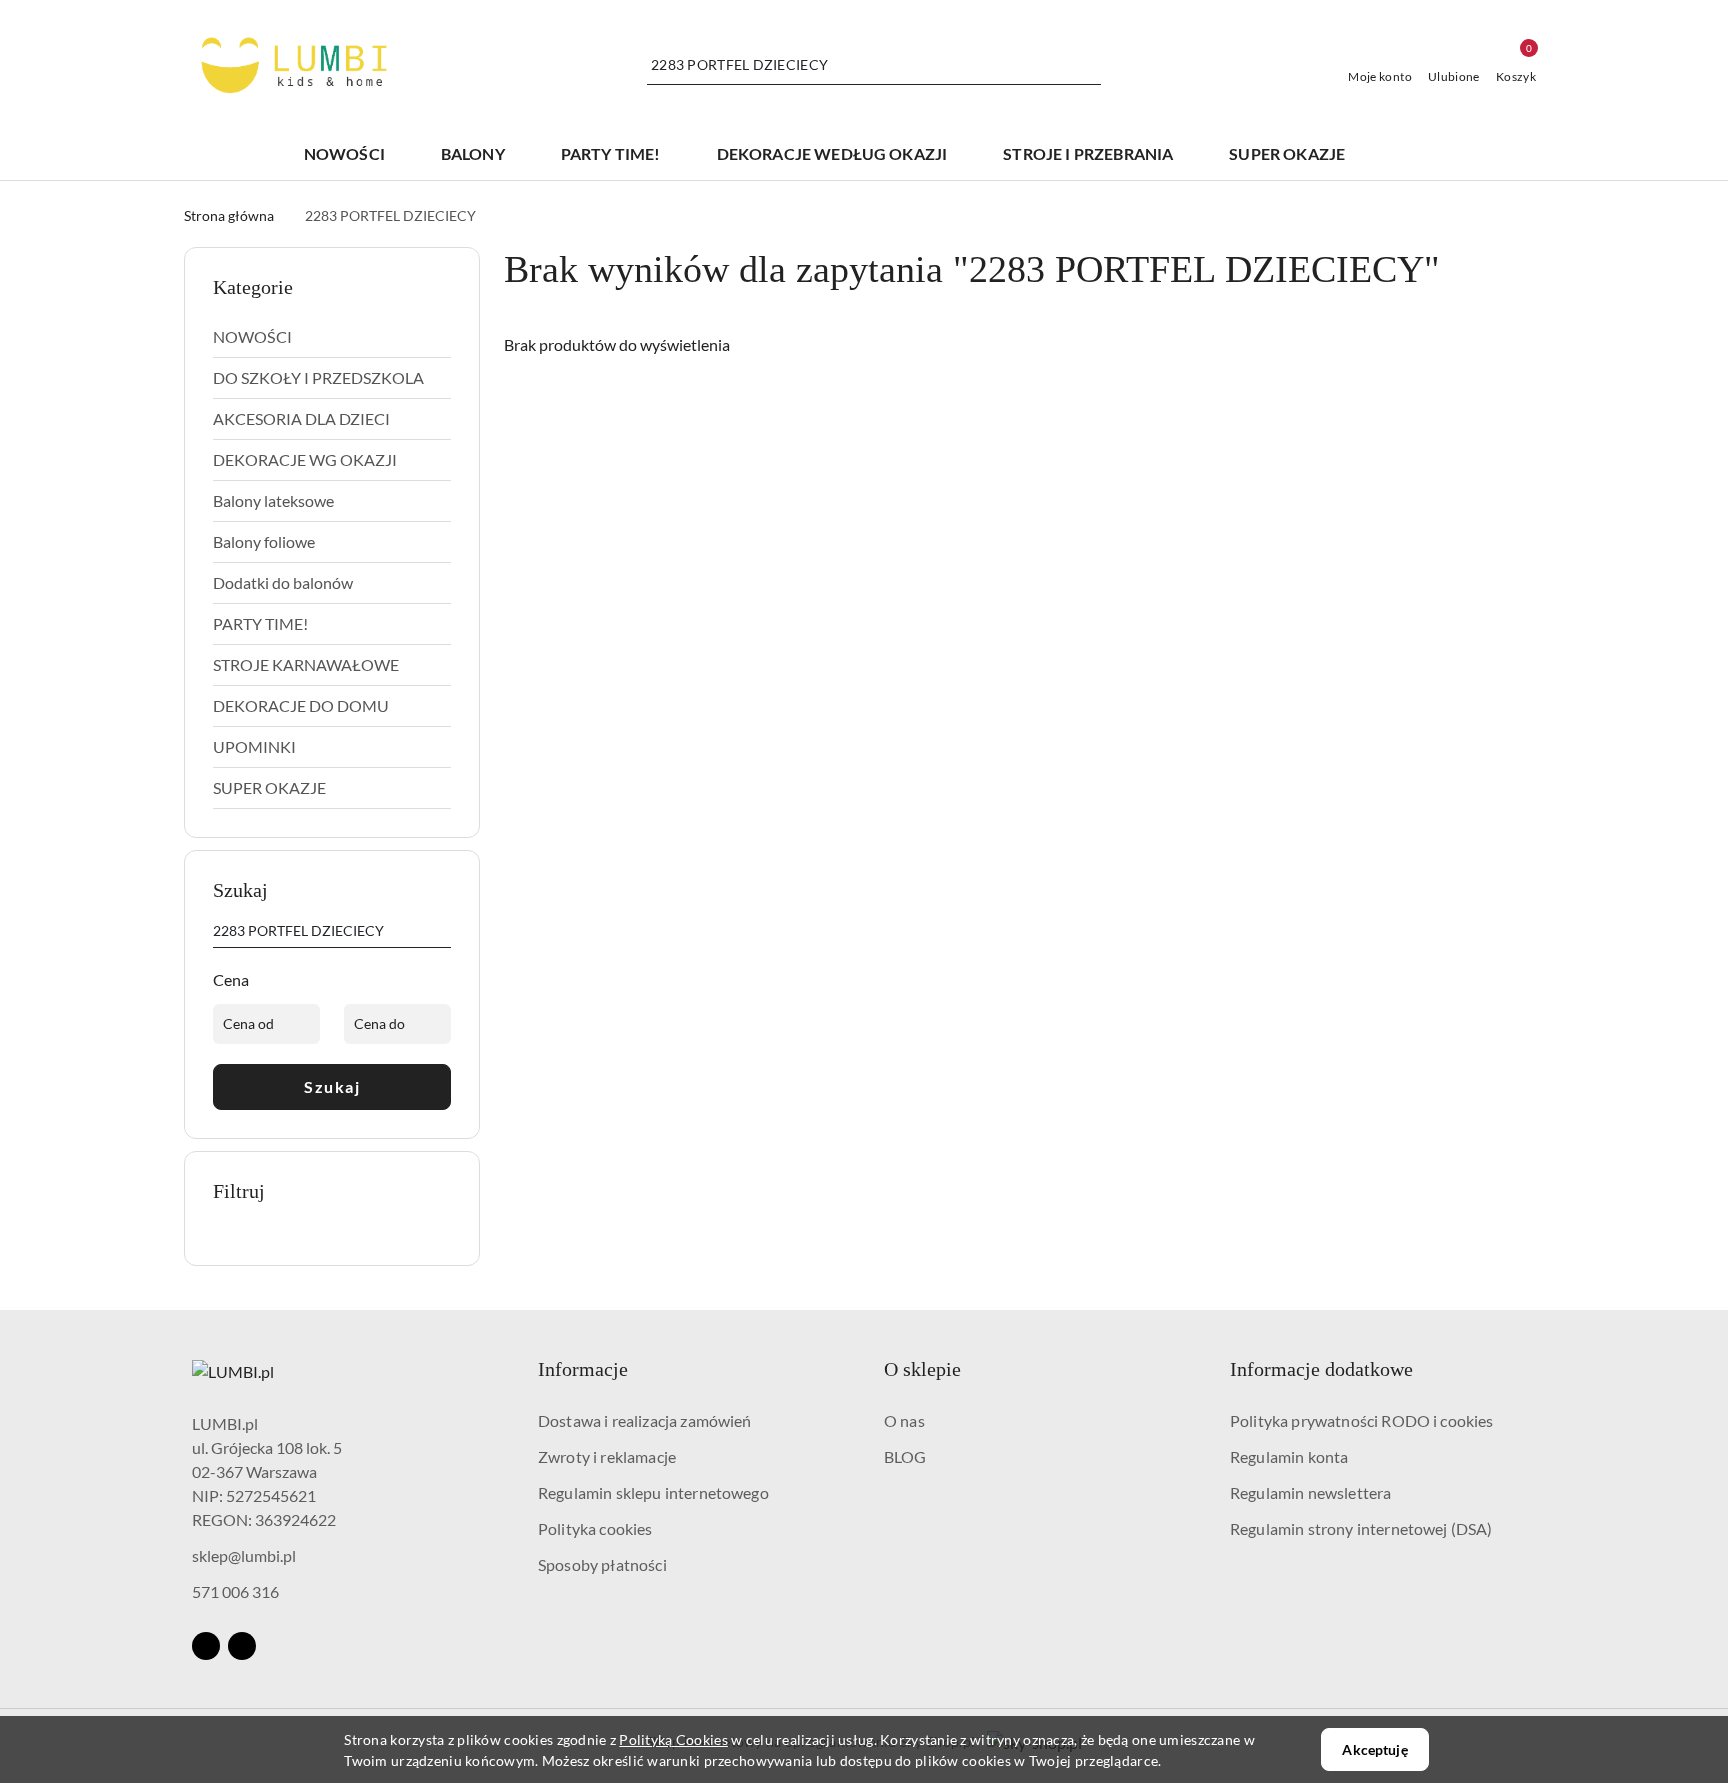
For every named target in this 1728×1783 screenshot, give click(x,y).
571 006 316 (235, 1591)
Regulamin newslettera (1310, 1492)
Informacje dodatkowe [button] (1321, 1369)
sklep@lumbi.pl (244, 1555)
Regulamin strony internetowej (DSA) (1361, 1528)
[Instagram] (242, 1646)
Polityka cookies (595, 1528)
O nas (904, 1420)
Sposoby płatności (602, 1564)
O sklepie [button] (922, 1369)
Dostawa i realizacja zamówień (645, 1420)
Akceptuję (1374, 1749)
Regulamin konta (1289, 1456)
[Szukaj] (443, 934)
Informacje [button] (583, 1369)
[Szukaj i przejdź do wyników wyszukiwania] (1089, 65)
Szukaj (332, 1086)
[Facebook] (206, 1646)
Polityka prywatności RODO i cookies (1362, 1420)
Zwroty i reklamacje (607, 1456)
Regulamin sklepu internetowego (653, 1492)
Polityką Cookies (673, 1739)
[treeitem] (332, 337)
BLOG (905, 1456)
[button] (1412, 155)
